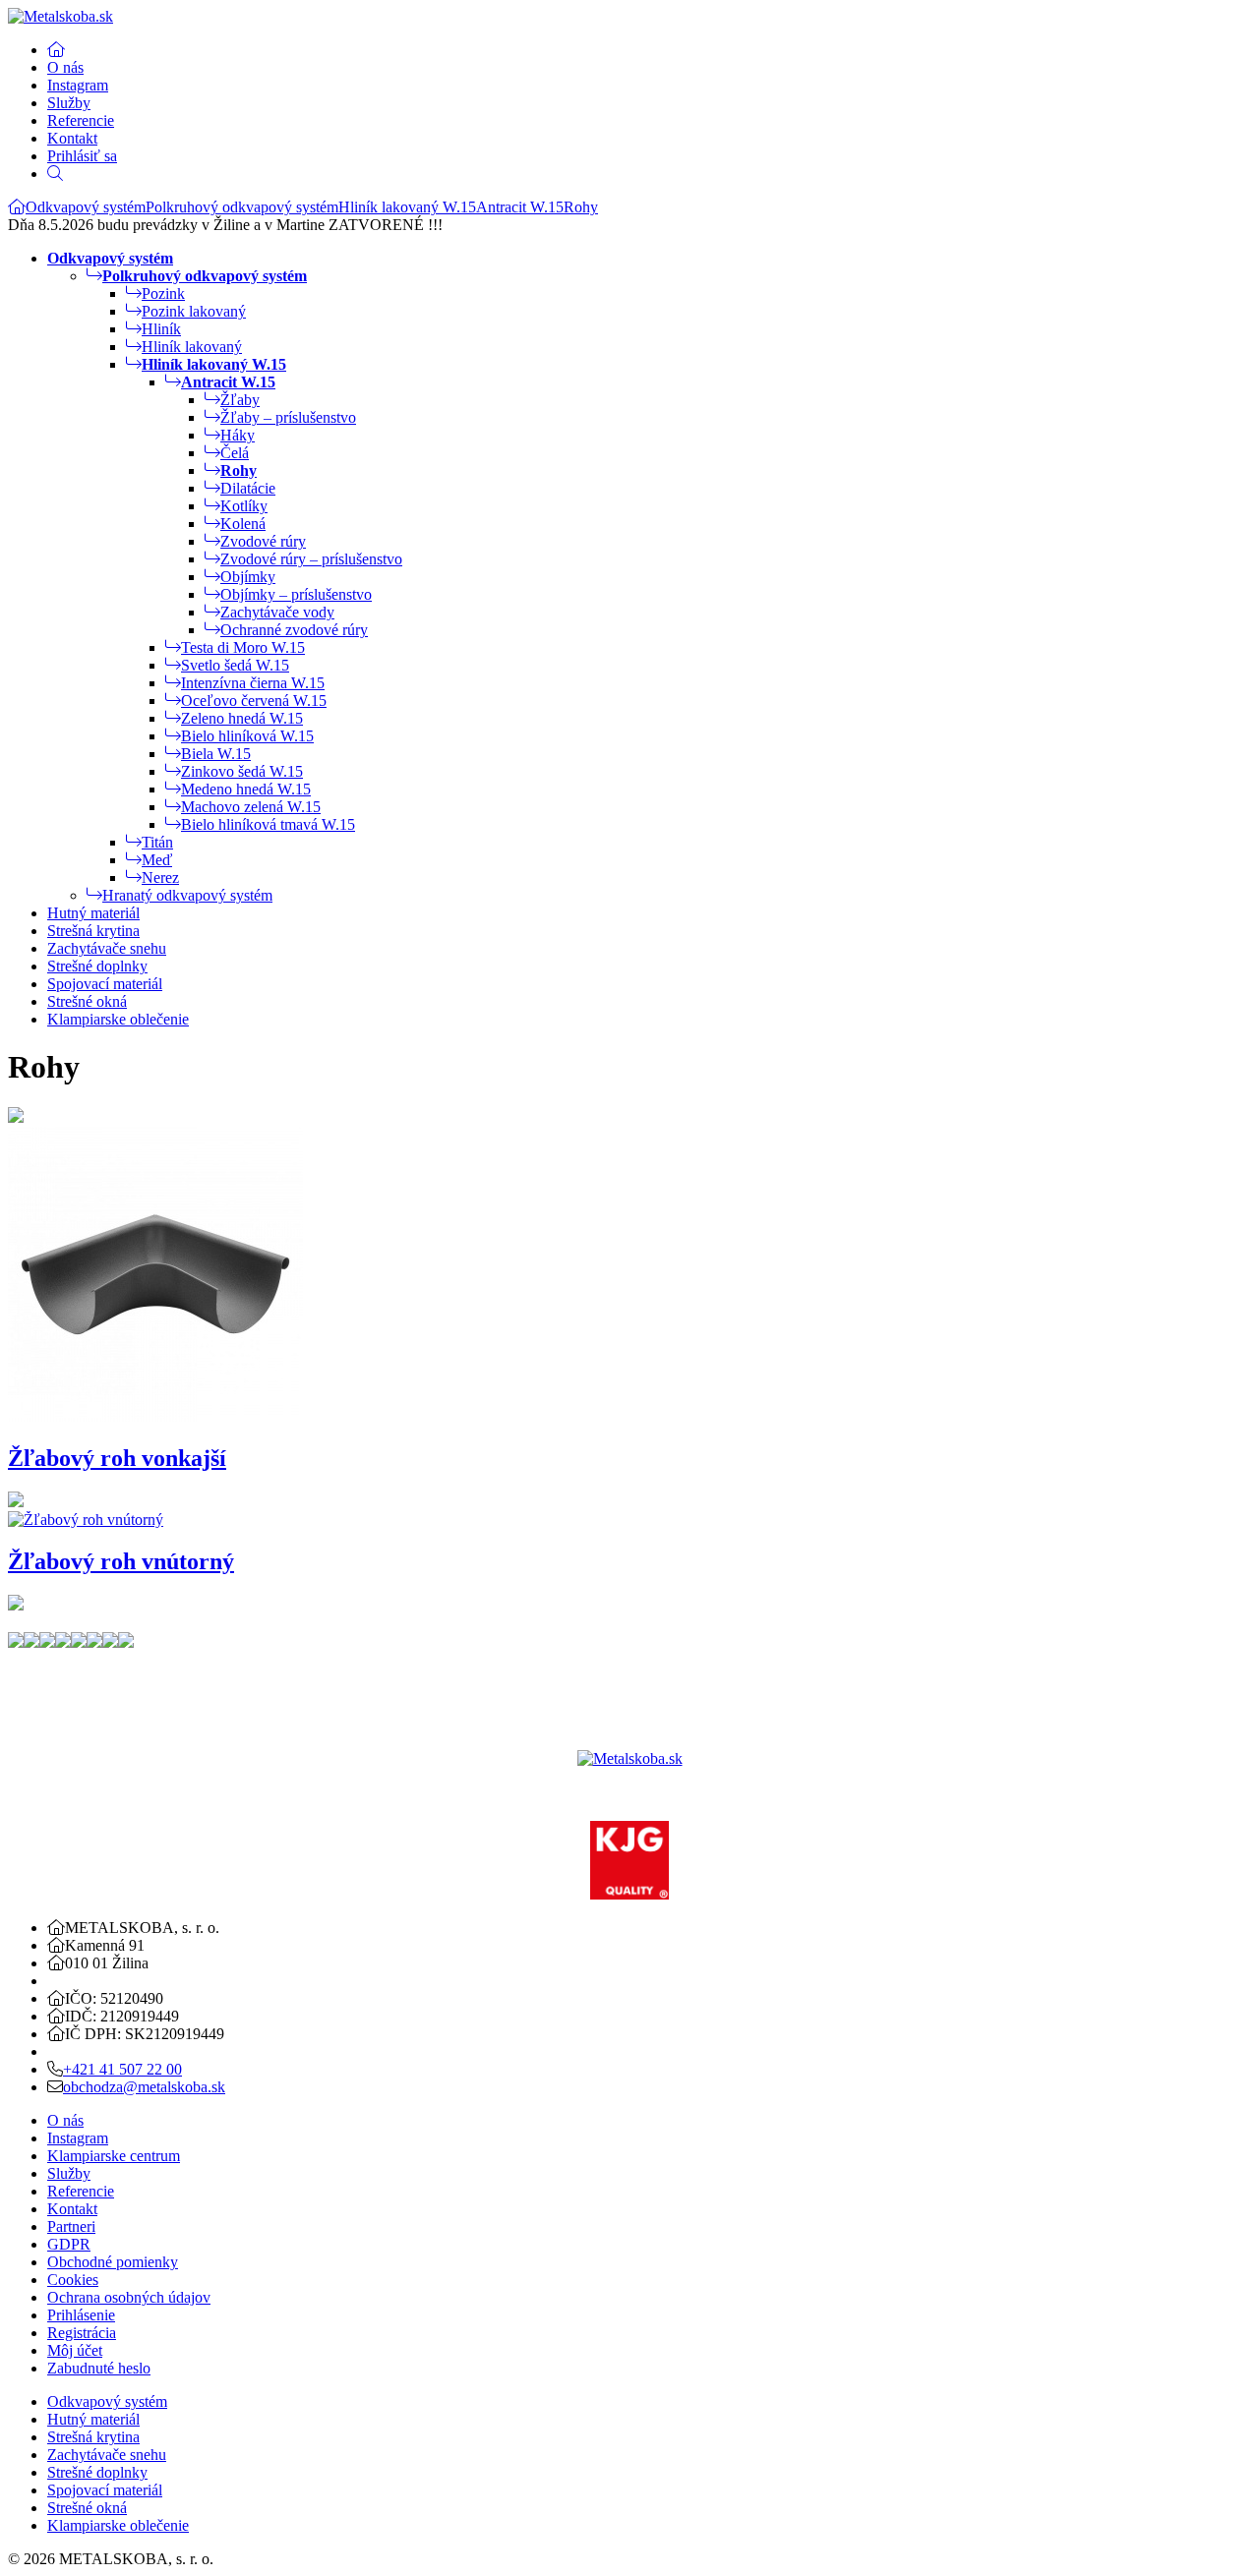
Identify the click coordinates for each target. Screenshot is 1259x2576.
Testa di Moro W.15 (243, 647)
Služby (69, 103)
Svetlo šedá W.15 (235, 665)
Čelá (235, 453)
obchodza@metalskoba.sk (144, 2087)
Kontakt (72, 138)
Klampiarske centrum (114, 2156)
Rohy (581, 207)
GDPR (69, 2244)
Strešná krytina (93, 931)
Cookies (73, 2280)
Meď (157, 860)
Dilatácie (248, 488)
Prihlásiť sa (82, 156)
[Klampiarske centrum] (17, 207)
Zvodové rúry (263, 541)
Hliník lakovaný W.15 (407, 207)
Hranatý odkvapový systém (187, 895)
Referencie (81, 120)
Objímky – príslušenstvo (296, 594)
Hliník (161, 329)
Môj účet (75, 2350)
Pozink (163, 293)
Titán (157, 842)
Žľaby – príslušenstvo (288, 417)
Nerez (160, 878)
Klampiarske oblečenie (118, 1019)
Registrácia (82, 2333)
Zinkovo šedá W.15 (242, 771)
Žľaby (240, 400)
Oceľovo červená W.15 (254, 701)
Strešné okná (87, 1001)
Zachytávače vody (277, 612)
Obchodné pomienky (113, 2262)
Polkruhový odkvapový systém (242, 207)
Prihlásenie (81, 2315)
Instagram (78, 85)
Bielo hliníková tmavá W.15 (268, 824)
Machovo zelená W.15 (251, 807)
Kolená (243, 524)
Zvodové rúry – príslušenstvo (311, 559)
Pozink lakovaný (194, 311)
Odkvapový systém (86, 207)
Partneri (71, 2226)
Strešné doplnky (97, 966)
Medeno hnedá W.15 (246, 789)
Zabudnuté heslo (99, 2368)
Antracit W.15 (520, 207)
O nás (65, 67)
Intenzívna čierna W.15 (253, 683)
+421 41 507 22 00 (122, 2069)
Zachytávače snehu (107, 948)
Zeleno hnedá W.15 (242, 718)
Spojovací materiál (105, 984)
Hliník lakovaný (192, 347)
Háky (238, 435)
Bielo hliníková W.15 (247, 736)
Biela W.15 (216, 754)
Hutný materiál (93, 913)
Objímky (248, 577)
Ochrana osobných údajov (129, 2297)
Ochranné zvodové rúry (294, 630)
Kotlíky (244, 506)
